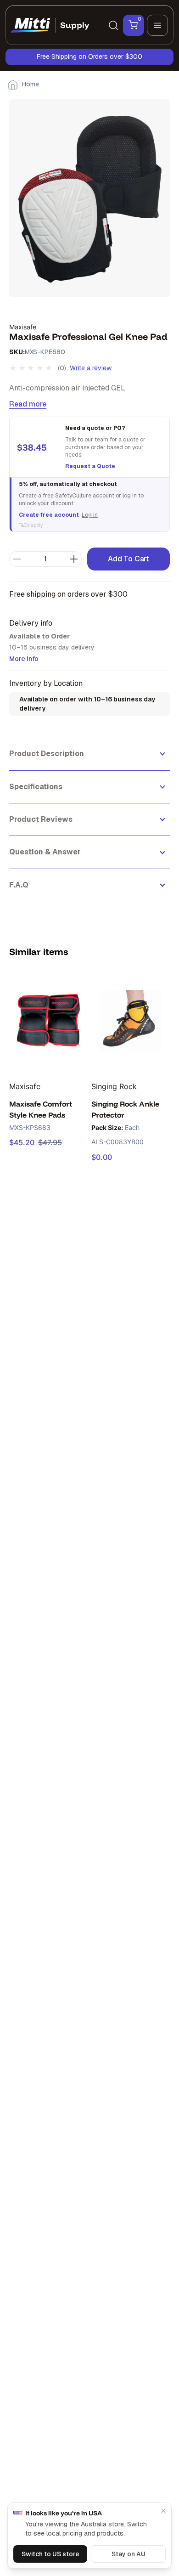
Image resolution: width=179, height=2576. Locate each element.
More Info (24, 659)
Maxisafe (23, 327)
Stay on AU (129, 2554)
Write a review (91, 368)
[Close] (163, 2511)
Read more (28, 404)
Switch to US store (50, 2554)
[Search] (113, 25)
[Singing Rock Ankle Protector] (131, 1021)
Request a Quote (90, 466)
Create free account (49, 515)
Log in (90, 515)
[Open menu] (157, 25)
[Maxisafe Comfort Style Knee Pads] (48, 1021)
